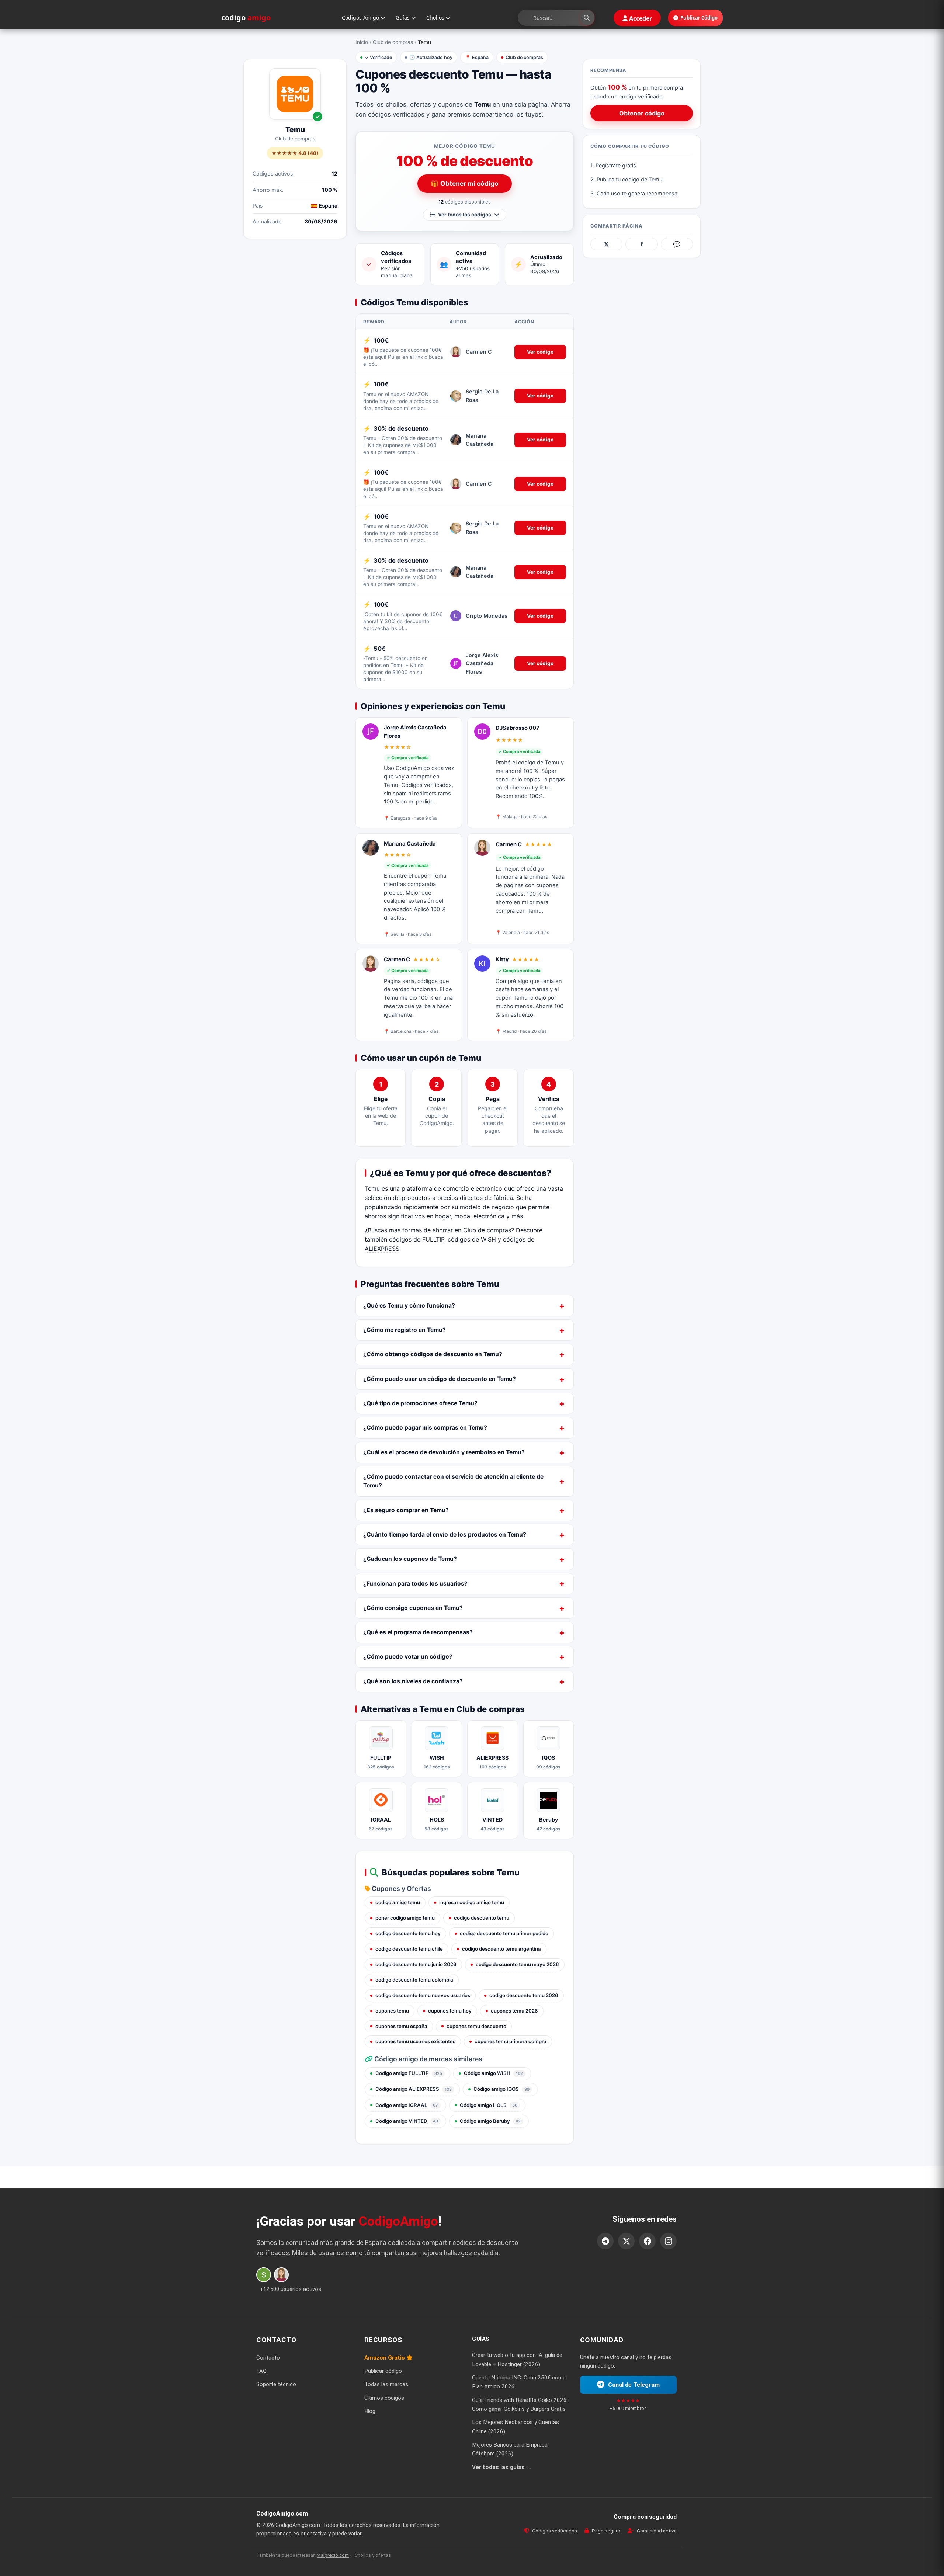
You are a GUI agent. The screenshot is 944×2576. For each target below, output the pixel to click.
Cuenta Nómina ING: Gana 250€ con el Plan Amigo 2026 (519, 2382)
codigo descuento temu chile (409, 1949)
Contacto (268, 2358)
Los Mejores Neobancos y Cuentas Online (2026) (516, 2427)
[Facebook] (647, 2241)
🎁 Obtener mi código (465, 183)
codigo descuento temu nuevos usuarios (423, 1995)
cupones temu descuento (476, 2026)
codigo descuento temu (482, 1918)
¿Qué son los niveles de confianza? (413, 1681)
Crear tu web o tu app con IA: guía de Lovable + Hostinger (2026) (517, 2360)
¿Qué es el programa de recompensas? (418, 1632)
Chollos (436, 18)
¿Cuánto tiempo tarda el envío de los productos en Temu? (445, 1535)
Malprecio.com (333, 2555)
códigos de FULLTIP (417, 1239)
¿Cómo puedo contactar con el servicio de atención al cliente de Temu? (453, 1481)
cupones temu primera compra (511, 2041)
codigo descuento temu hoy (408, 1933)
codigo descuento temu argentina (502, 1949)
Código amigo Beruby (490, 2121)
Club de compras (393, 42)
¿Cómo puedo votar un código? (408, 1657)
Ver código (540, 352)
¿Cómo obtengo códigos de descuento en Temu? (433, 1354)
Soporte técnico (276, 2385)
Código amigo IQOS (502, 2089)
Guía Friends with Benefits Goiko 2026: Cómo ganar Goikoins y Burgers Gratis (520, 2405)
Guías (403, 18)
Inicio (362, 42)
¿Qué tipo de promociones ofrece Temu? (420, 1403)
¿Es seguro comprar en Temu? (406, 1510)
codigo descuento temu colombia (414, 1980)
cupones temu (392, 2011)
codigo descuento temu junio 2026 (416, 1964)
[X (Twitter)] (626, 2241)
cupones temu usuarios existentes (415, 2041)
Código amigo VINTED (407, 2121)
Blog (370, 2411)
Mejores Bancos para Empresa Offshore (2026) (510, 2449)
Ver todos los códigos (465, 215)
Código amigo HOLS (489, 2105)
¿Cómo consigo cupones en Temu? (413, 1608)
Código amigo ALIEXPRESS (414, 2089)
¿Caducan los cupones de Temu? (410, 1559)
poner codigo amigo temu (405, 1918)
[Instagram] (668, 2241)
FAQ (261, 2371)
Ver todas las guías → (502, 2467)
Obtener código (642, 113)
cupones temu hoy (450, 2011)
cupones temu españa (401, 2026)
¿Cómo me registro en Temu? (405, 1330)
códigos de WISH (472, 1239)
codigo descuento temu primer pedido (504, 1933)
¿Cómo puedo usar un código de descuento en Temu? (440, 1379)
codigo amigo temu (398, 1902)
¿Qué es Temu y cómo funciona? (409, 1306)
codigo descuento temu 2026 (524, 1995)
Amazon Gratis (385, 2358)
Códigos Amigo (361, 18)
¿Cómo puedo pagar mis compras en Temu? (425, 1428)
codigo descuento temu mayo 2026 (517, 1964)
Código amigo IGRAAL (407, 2105)
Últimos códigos (384, 2398)
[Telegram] (605, 2241)
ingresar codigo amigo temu (472, 1902)
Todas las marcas (386, 2385)
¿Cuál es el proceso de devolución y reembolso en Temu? (444, 1452)
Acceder (640, 18)
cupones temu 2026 (514, 2011)
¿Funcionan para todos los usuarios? (415, 1584)
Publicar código (383, 2371)
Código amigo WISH (493, 2073)
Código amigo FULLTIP (409, 2073)
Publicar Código (699, 18)
